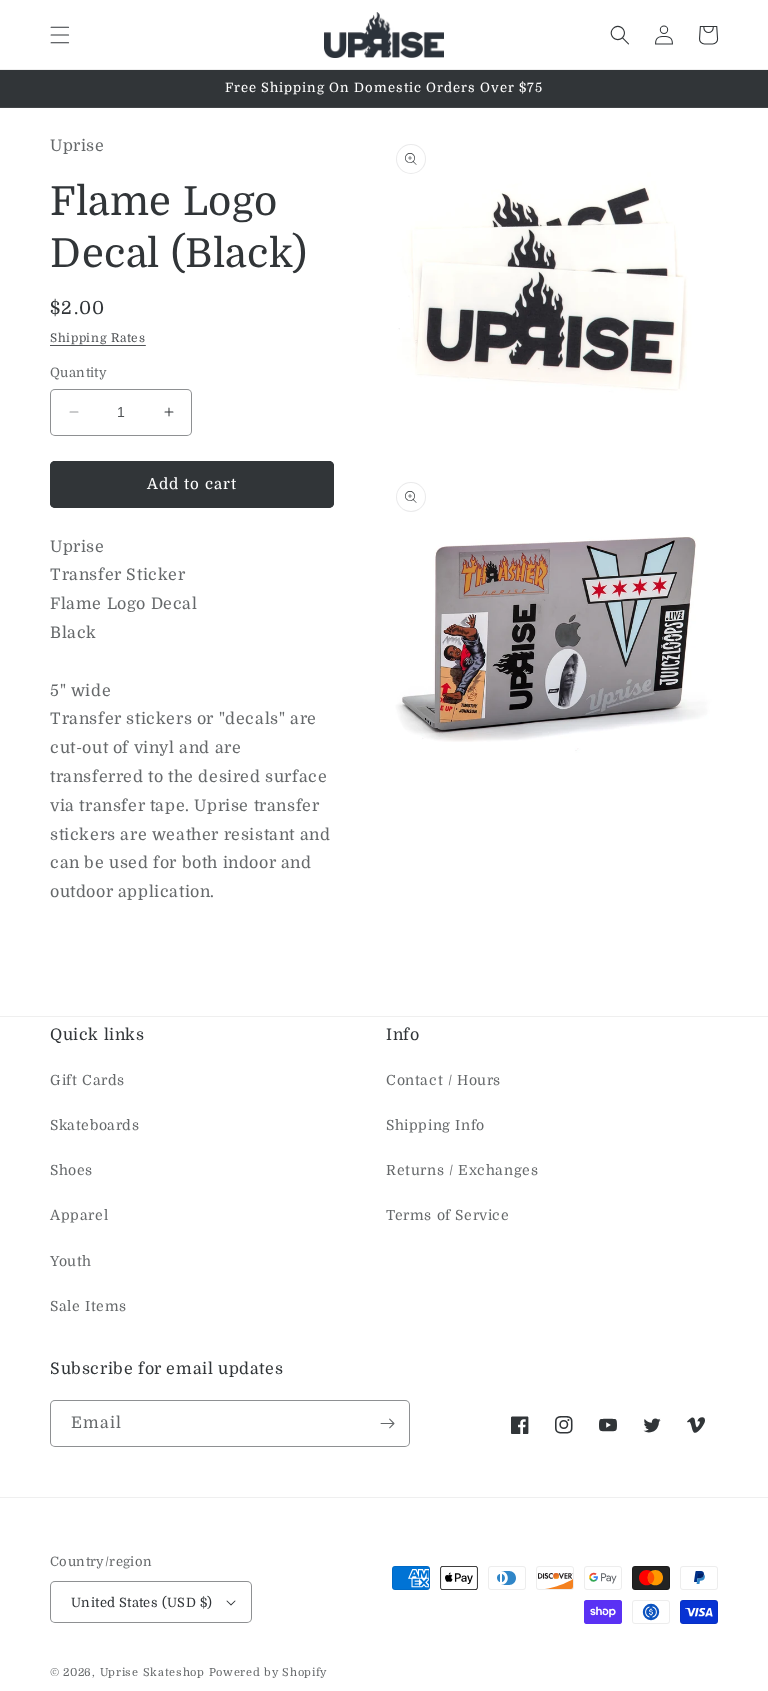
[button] (60, 35)
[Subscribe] (387, 1423)
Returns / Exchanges (462, 1170)
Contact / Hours (443, 1080)
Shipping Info (435, 1125)
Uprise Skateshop (152, 1672)
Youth (71, 1261)
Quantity (78, 372)
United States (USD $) (141, 1602)
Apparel (79, 1215)
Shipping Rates (98, 338)
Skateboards (95, 1125)
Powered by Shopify (268, 1672)
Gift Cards (87, 1080)
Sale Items (88, 1306)
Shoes (71, 1170)
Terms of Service (448, 1215)
